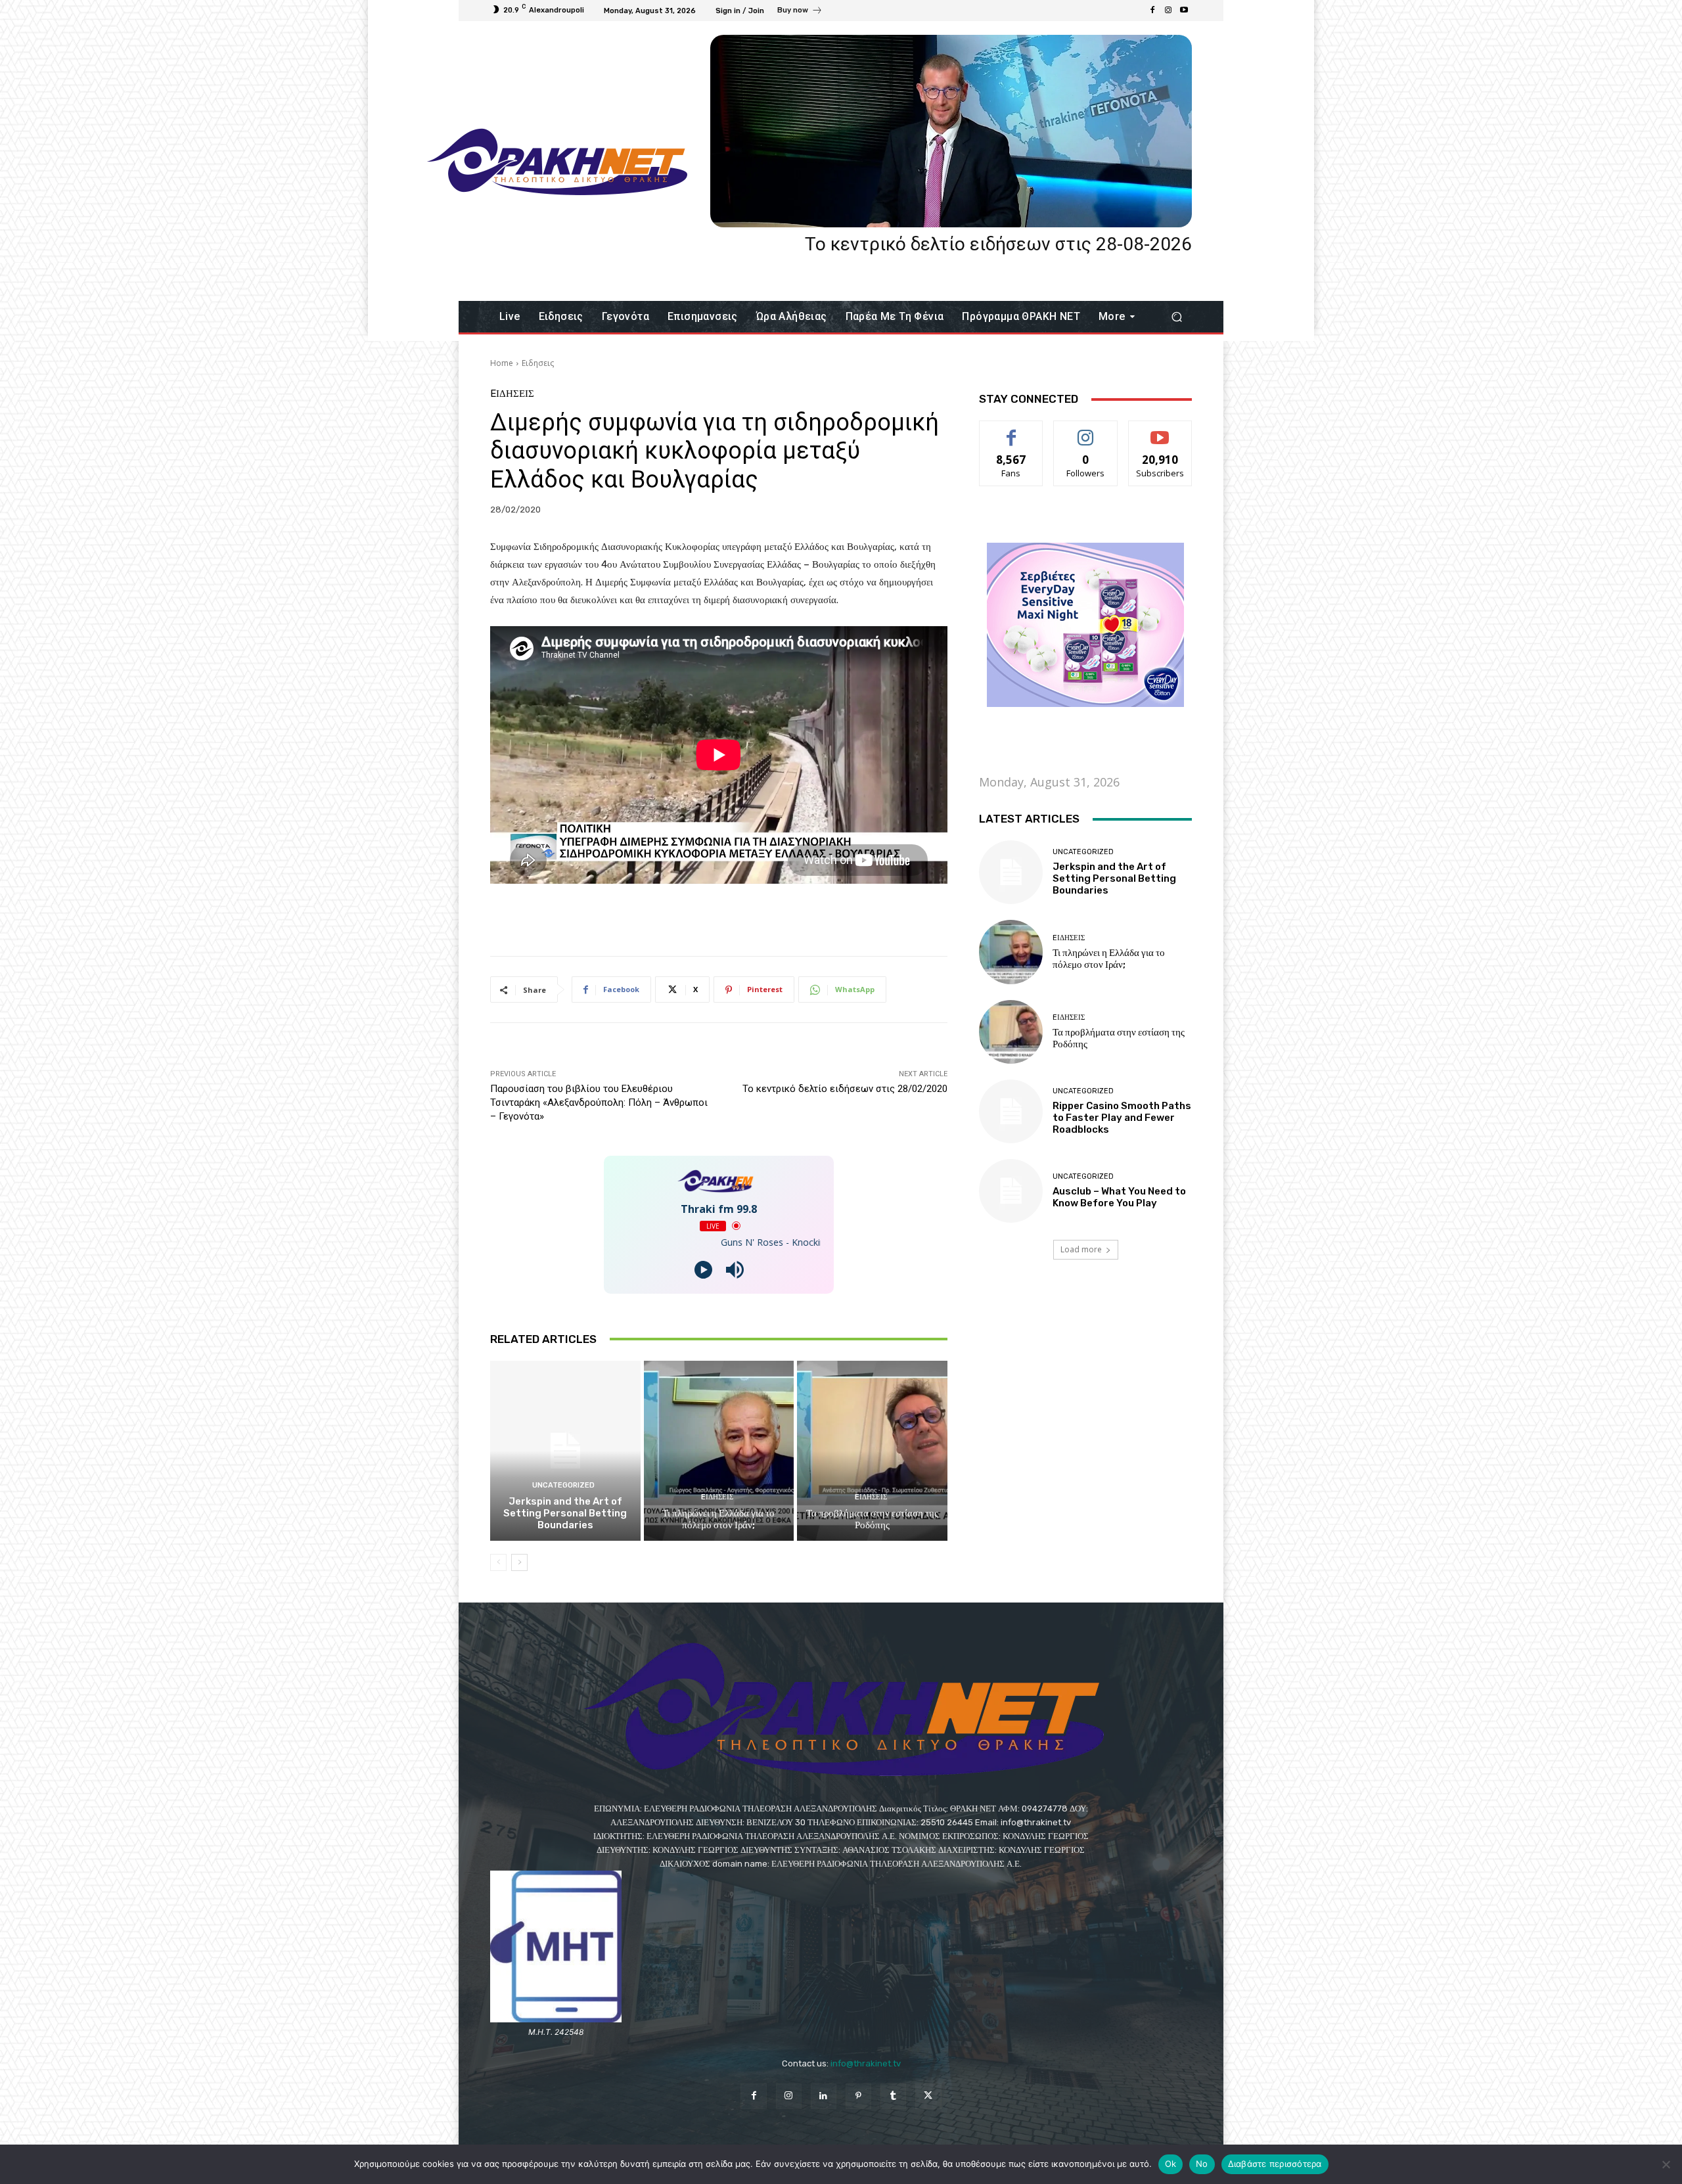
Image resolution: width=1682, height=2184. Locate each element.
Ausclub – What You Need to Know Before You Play (1119, 1197)
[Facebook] (1152, 11)
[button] (1176, 317)
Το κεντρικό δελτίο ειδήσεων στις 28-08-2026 (998, 244)
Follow (1086, 431)
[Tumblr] (893, 2096)
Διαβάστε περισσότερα (1275, 2164)
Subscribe (1160, 431)
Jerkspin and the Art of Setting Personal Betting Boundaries (565, 1513)
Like (1011, 431)
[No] (1666, 2164)
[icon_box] (800, 12)
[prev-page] (498, 1562)
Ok (1171, 2164)
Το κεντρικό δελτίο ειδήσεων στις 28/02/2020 (845, 1089)
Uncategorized (563, 1485)
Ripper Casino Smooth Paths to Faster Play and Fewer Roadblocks (1122, 1118)
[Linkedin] (824, 2096)
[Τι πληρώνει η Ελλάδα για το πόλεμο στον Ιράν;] (719, 1451)
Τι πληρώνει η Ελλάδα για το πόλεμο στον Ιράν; (718, 1519)
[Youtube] (1184, 11)
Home (502, 363)
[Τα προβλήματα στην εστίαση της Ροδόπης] (872, 1451)
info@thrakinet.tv (866, 2063)
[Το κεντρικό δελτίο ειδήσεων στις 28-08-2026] (951, 131)
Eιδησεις (538, 363)
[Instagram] (1168, 11)
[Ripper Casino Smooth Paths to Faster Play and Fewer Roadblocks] (1011, 1111)
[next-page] (519, 1562)
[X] (928, 2096)
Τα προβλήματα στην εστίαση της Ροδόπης (872, 1519)
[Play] (703, 1270)
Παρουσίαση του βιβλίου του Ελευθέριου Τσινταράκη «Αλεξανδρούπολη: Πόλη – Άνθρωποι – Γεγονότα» (599, 1103)
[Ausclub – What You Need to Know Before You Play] (1011, 1191)
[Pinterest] (858, 2096)
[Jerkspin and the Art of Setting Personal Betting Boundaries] (565, 1451)
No (1202, 2164)
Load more (1081, 1249)
